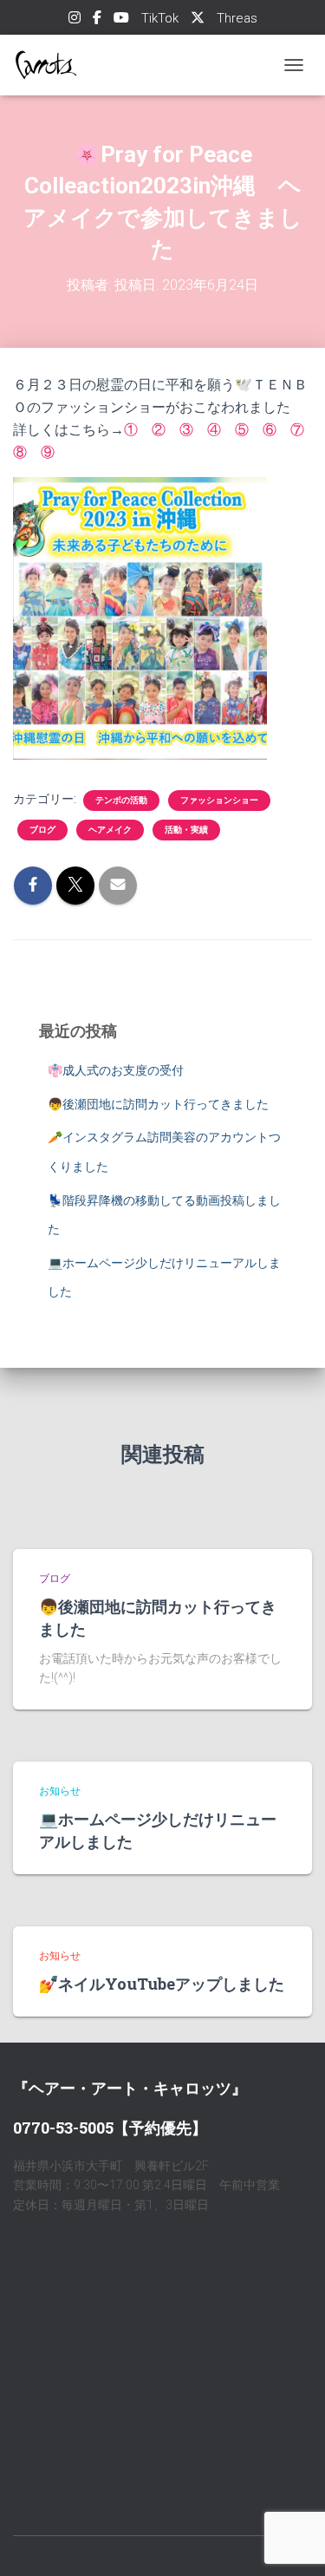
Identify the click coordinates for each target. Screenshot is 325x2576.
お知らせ (60, 1791)
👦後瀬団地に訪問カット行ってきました (158, 1104)
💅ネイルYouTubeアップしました (162, 1984)
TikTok (160, 18)
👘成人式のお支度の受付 (116, 1070)
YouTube (121, 20)
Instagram (75, 20)
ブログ (42, 830)
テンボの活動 (121, 800)
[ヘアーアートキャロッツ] (52, 65)
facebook (97, 20)
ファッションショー (219, 800)
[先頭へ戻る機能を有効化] (291, 2541)
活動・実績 (186, 830)
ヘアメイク (110, 830)
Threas (237, 18)
